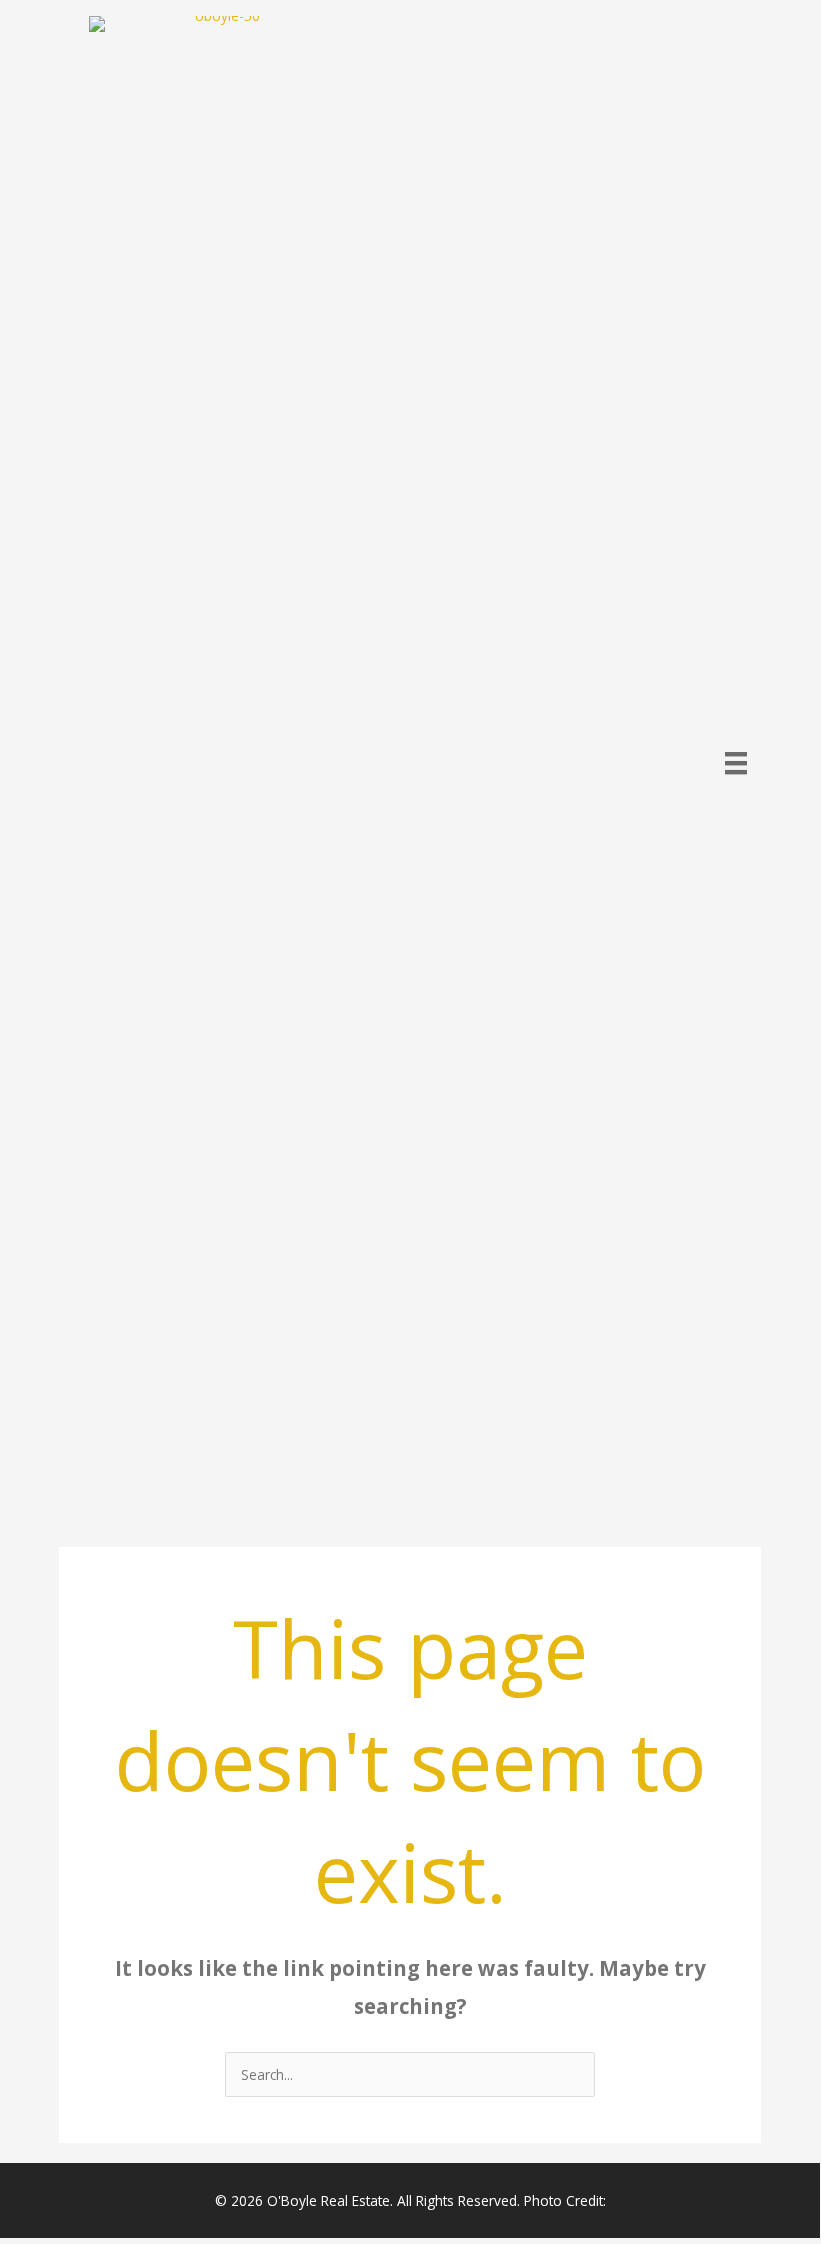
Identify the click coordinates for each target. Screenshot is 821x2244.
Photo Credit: (565, 2200)
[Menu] (736, 763)
